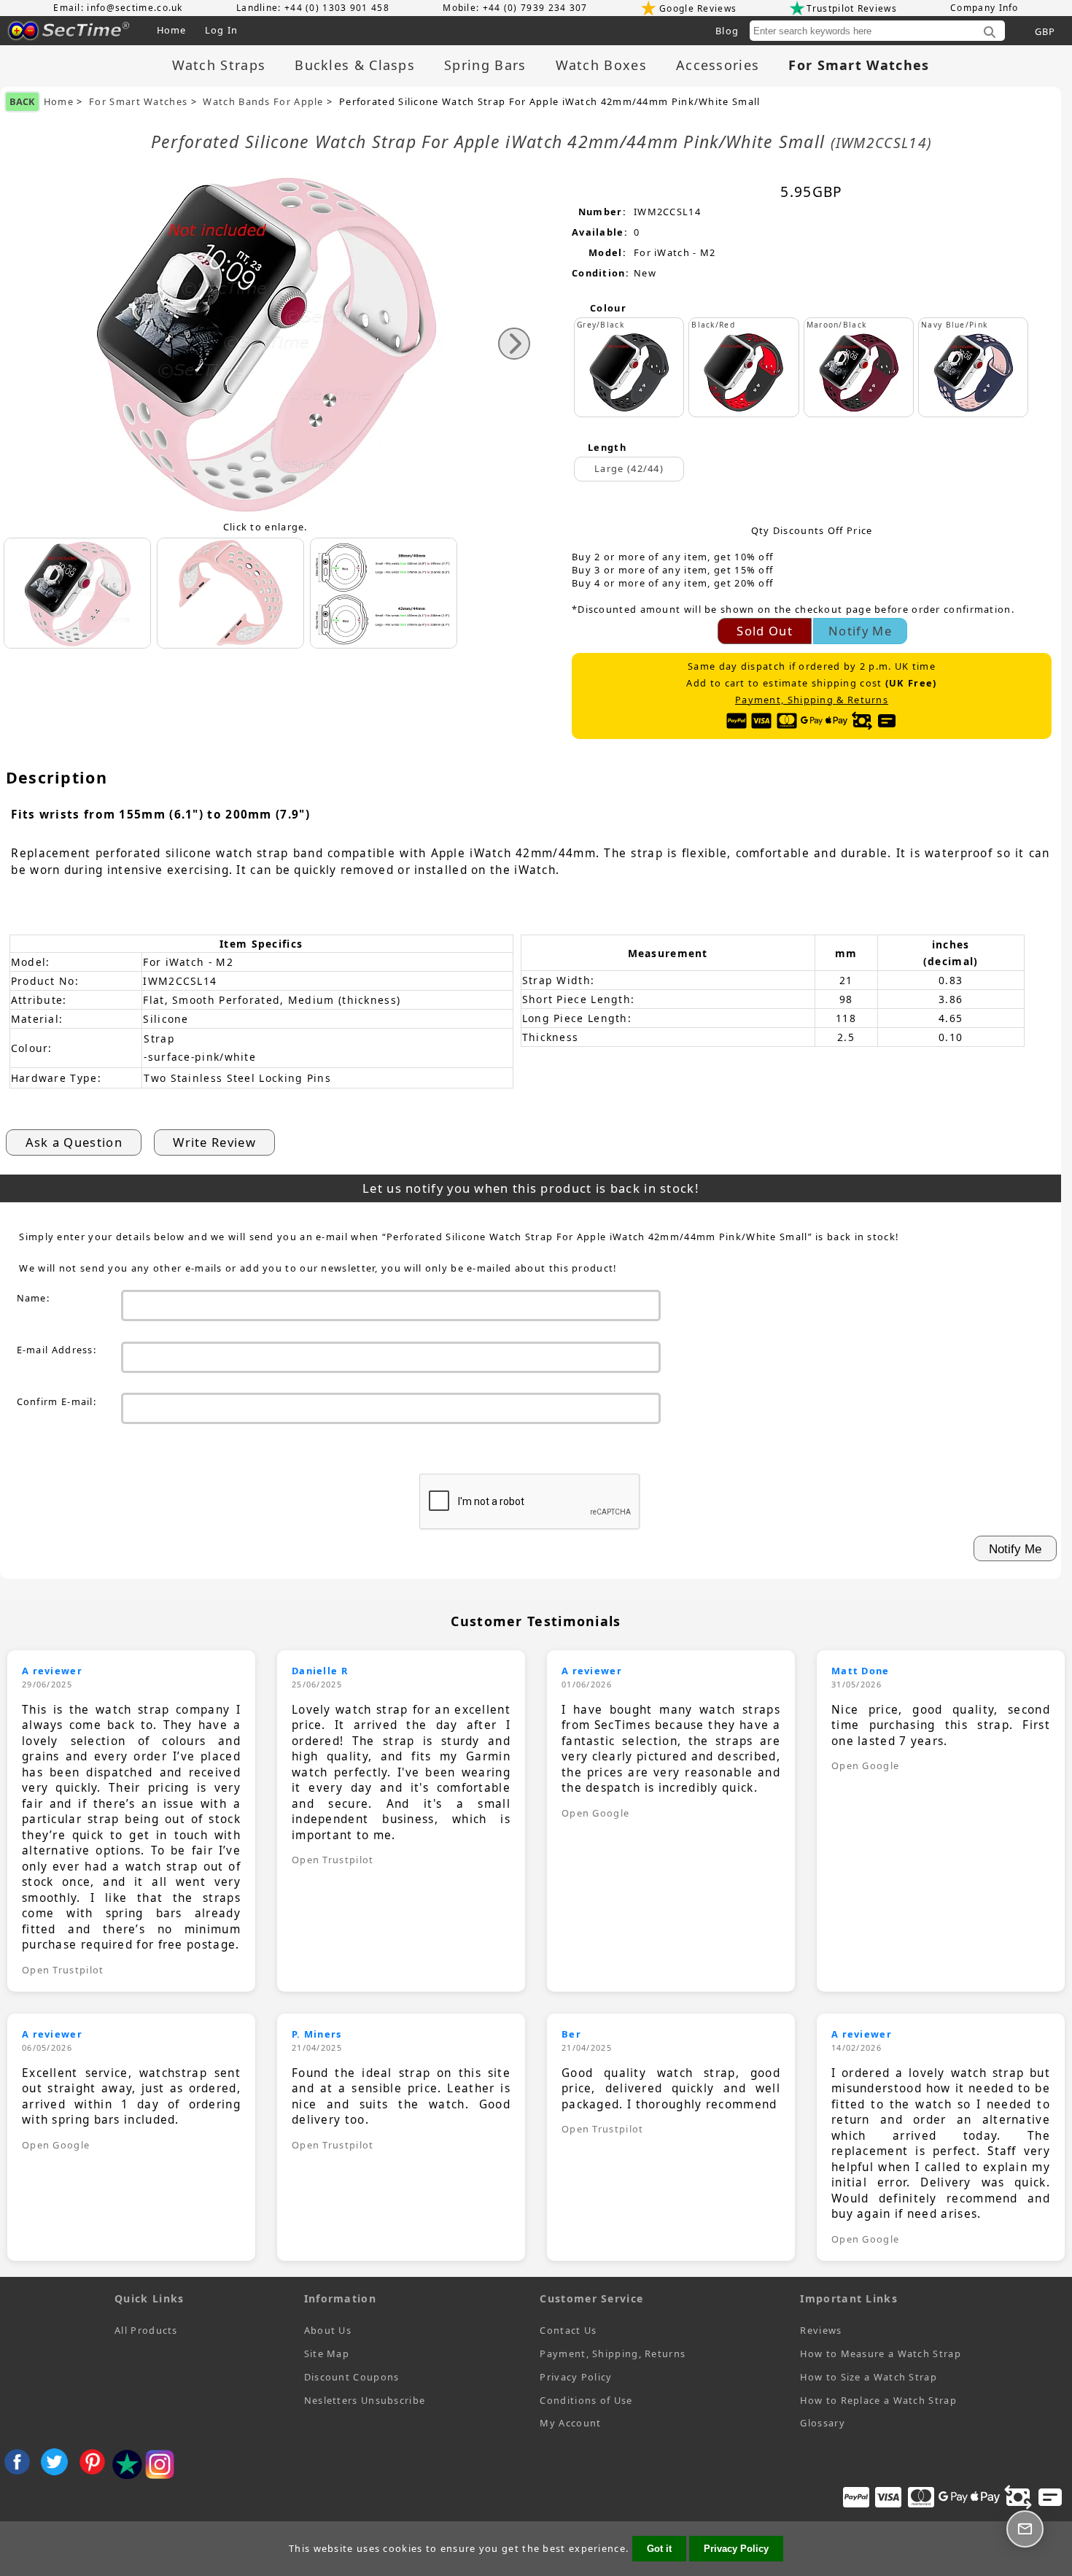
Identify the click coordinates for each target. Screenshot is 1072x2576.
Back (22, 101)
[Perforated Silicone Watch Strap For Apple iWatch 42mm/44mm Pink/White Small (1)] (230, 593)
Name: (34, 1298)
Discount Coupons (352, 2377)
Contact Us (568, 2330)
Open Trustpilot (63, 1970)
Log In (222, 30)
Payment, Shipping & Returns (812, 700)
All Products (146, 2330)
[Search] (990, 33)
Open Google (595, 1813)
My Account (570, 2423)
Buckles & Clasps (355, 65)
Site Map (327, 2353)
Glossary (822, 2423)
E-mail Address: (57, 1350)
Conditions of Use (586, 2400)
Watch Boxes (601, 65)
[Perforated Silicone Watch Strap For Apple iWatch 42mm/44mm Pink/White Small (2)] (384, 593)
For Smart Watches (138, 102)
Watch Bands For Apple (263, 102)
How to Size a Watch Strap (869, 2377)
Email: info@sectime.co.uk (118, 8)
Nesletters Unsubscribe (365, 2400)
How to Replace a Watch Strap (878, 2400)
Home (172, 30)
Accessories (718, 65)
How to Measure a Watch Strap (880, 2353)
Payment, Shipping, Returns (613, 2353)
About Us (328, 2330)
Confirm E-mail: (57, 1401)
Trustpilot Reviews (851, 8)
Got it (659, 2549)
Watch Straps (219, 65)
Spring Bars (485, 65)
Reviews (821, 2330)
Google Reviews (698, 8)
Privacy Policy (576, 2377)
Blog (727, 31)
